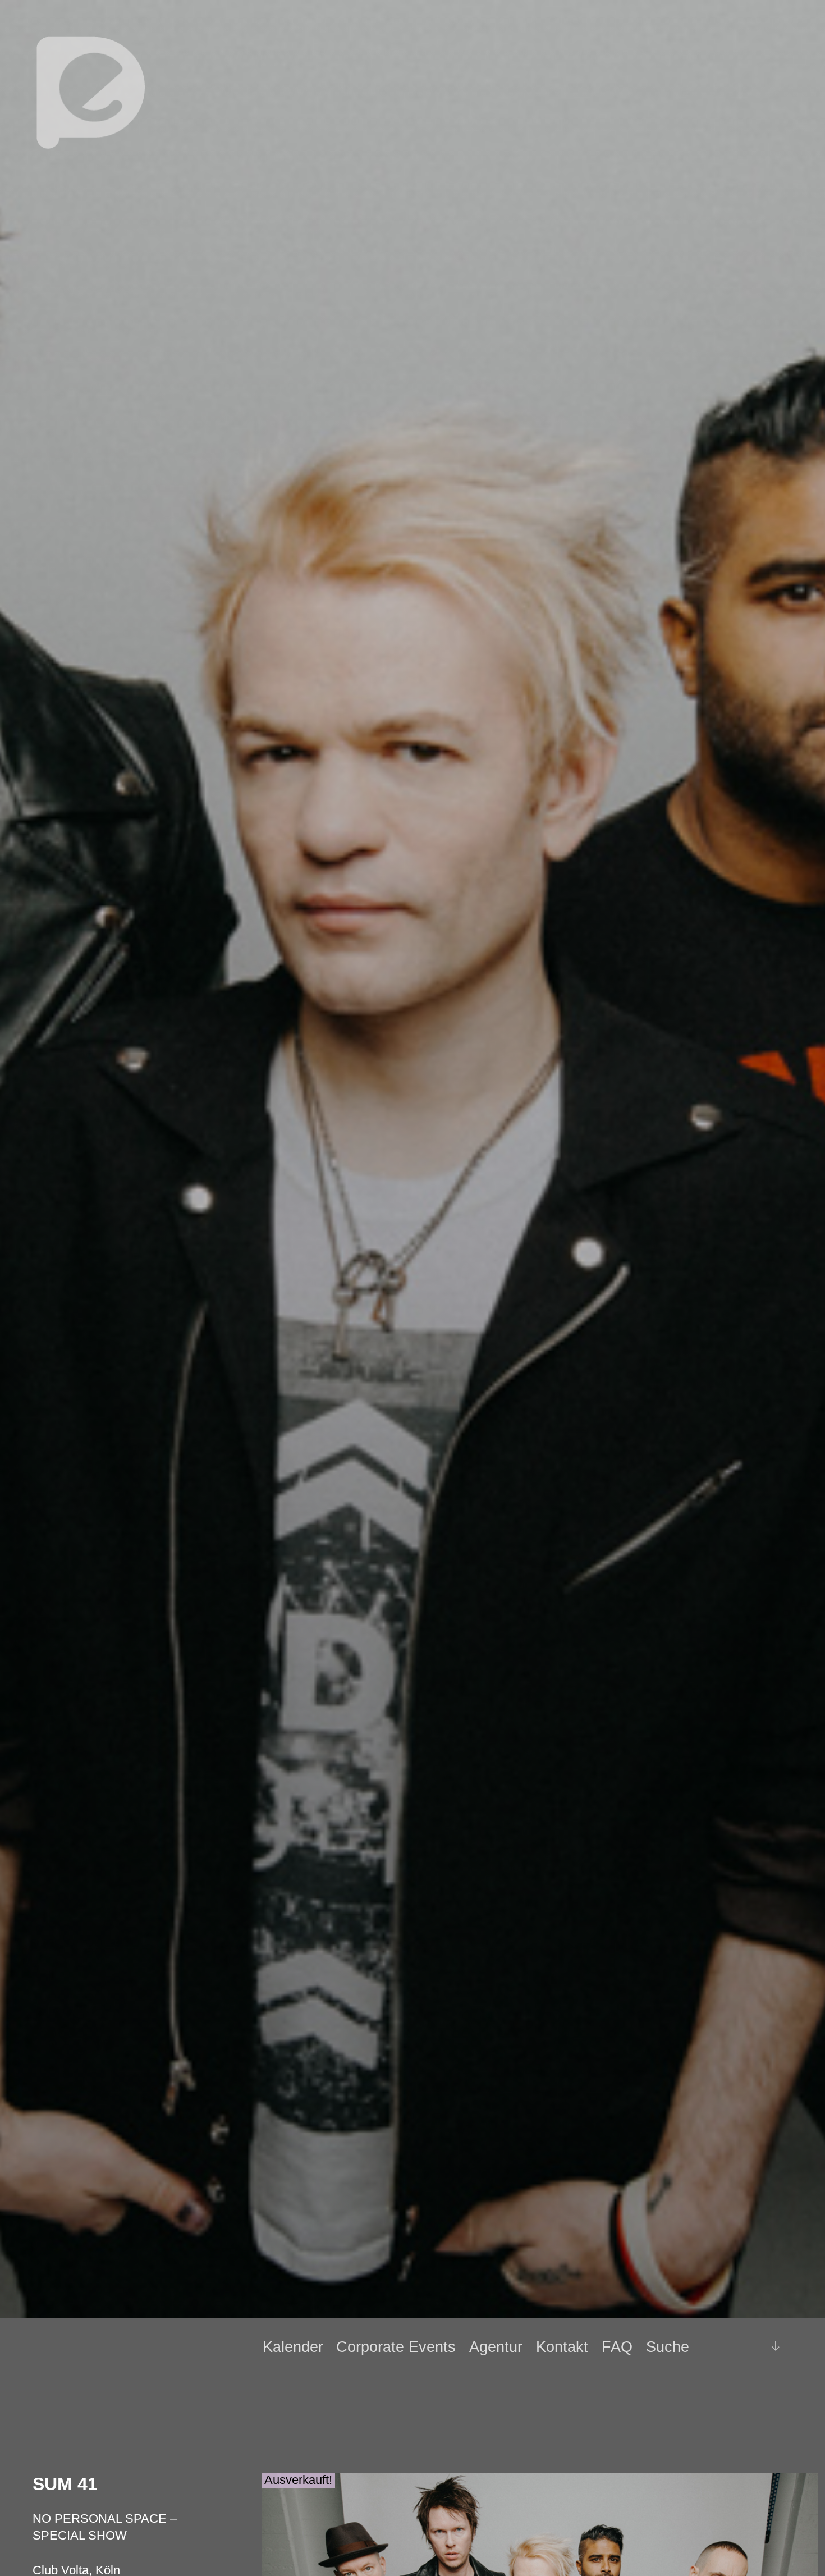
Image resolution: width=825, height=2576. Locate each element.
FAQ (617, 2347)
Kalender (293, 2347)
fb (728, 2346)
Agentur (496, 2347)
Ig (747, 2347)
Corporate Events (396, 2347)
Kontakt (562, 2347)
